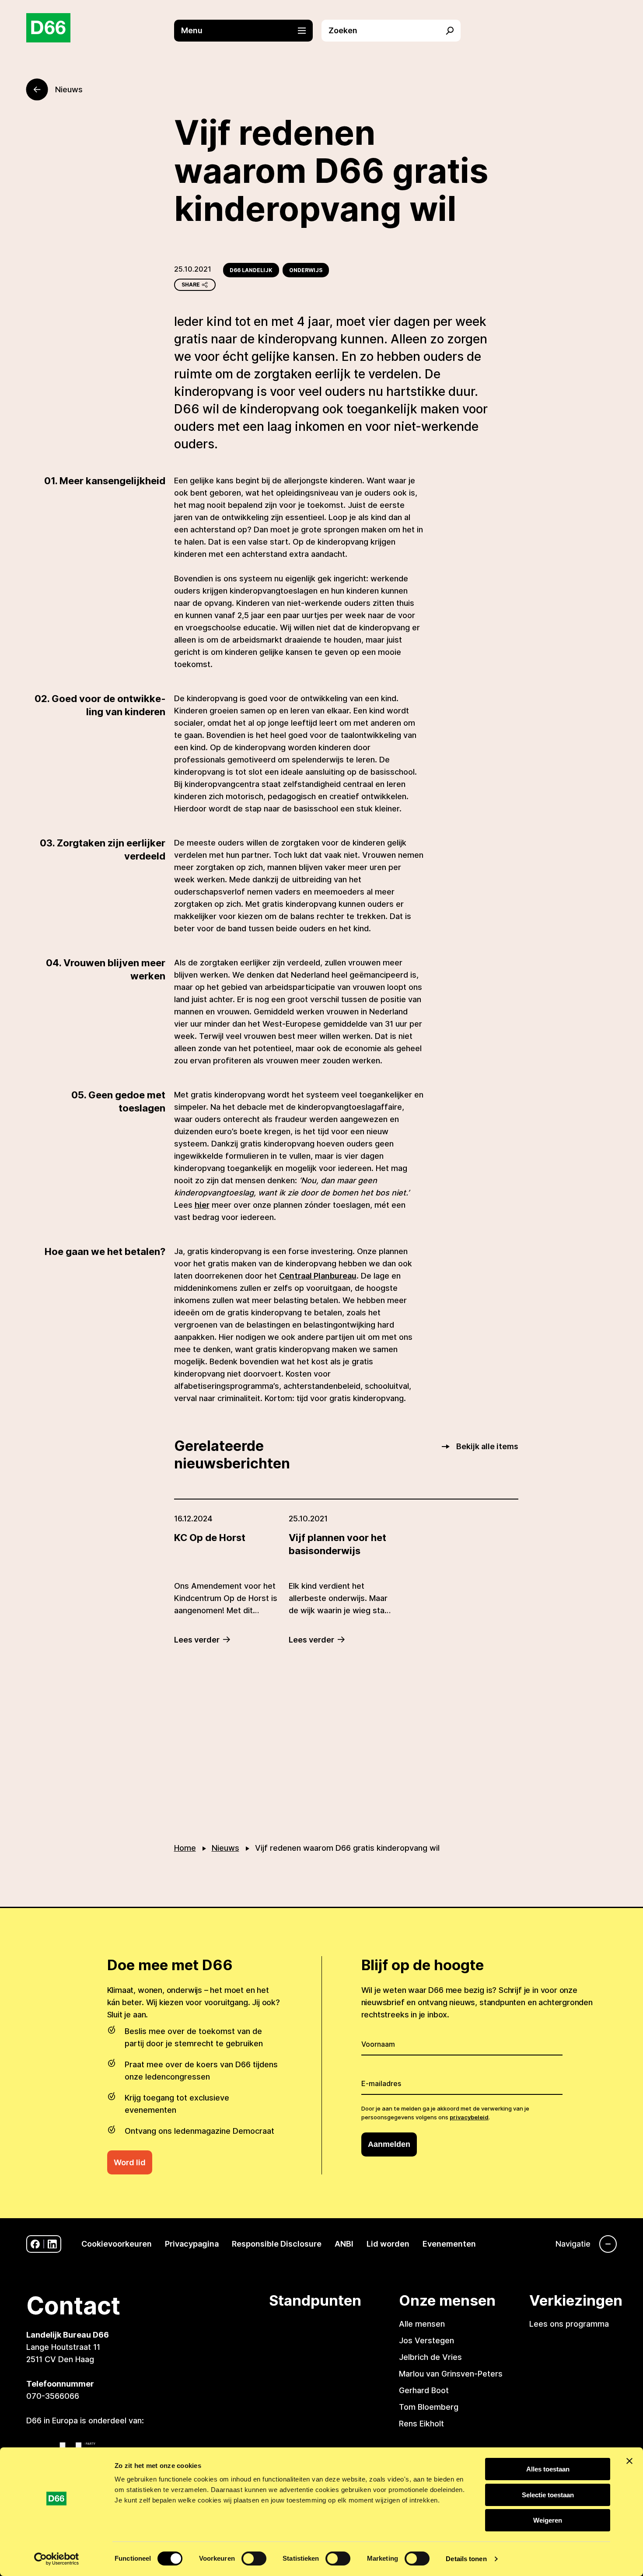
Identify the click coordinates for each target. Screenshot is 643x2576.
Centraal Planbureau (318, 1276)
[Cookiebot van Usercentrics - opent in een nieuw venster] (57, 2559)
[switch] (254, 2559)
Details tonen (466, 2559)
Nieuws (225, 1848)
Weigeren (548, 2520)
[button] (248, 31)
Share (191, 285)
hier (202, 1205)
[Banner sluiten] (629, 2461)
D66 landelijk (251, 270)
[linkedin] (52, 2244)
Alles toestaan (548, 2469)
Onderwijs (306, 270)
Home (185, 1848)
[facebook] (35, 2244)
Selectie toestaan (548, 2495)
